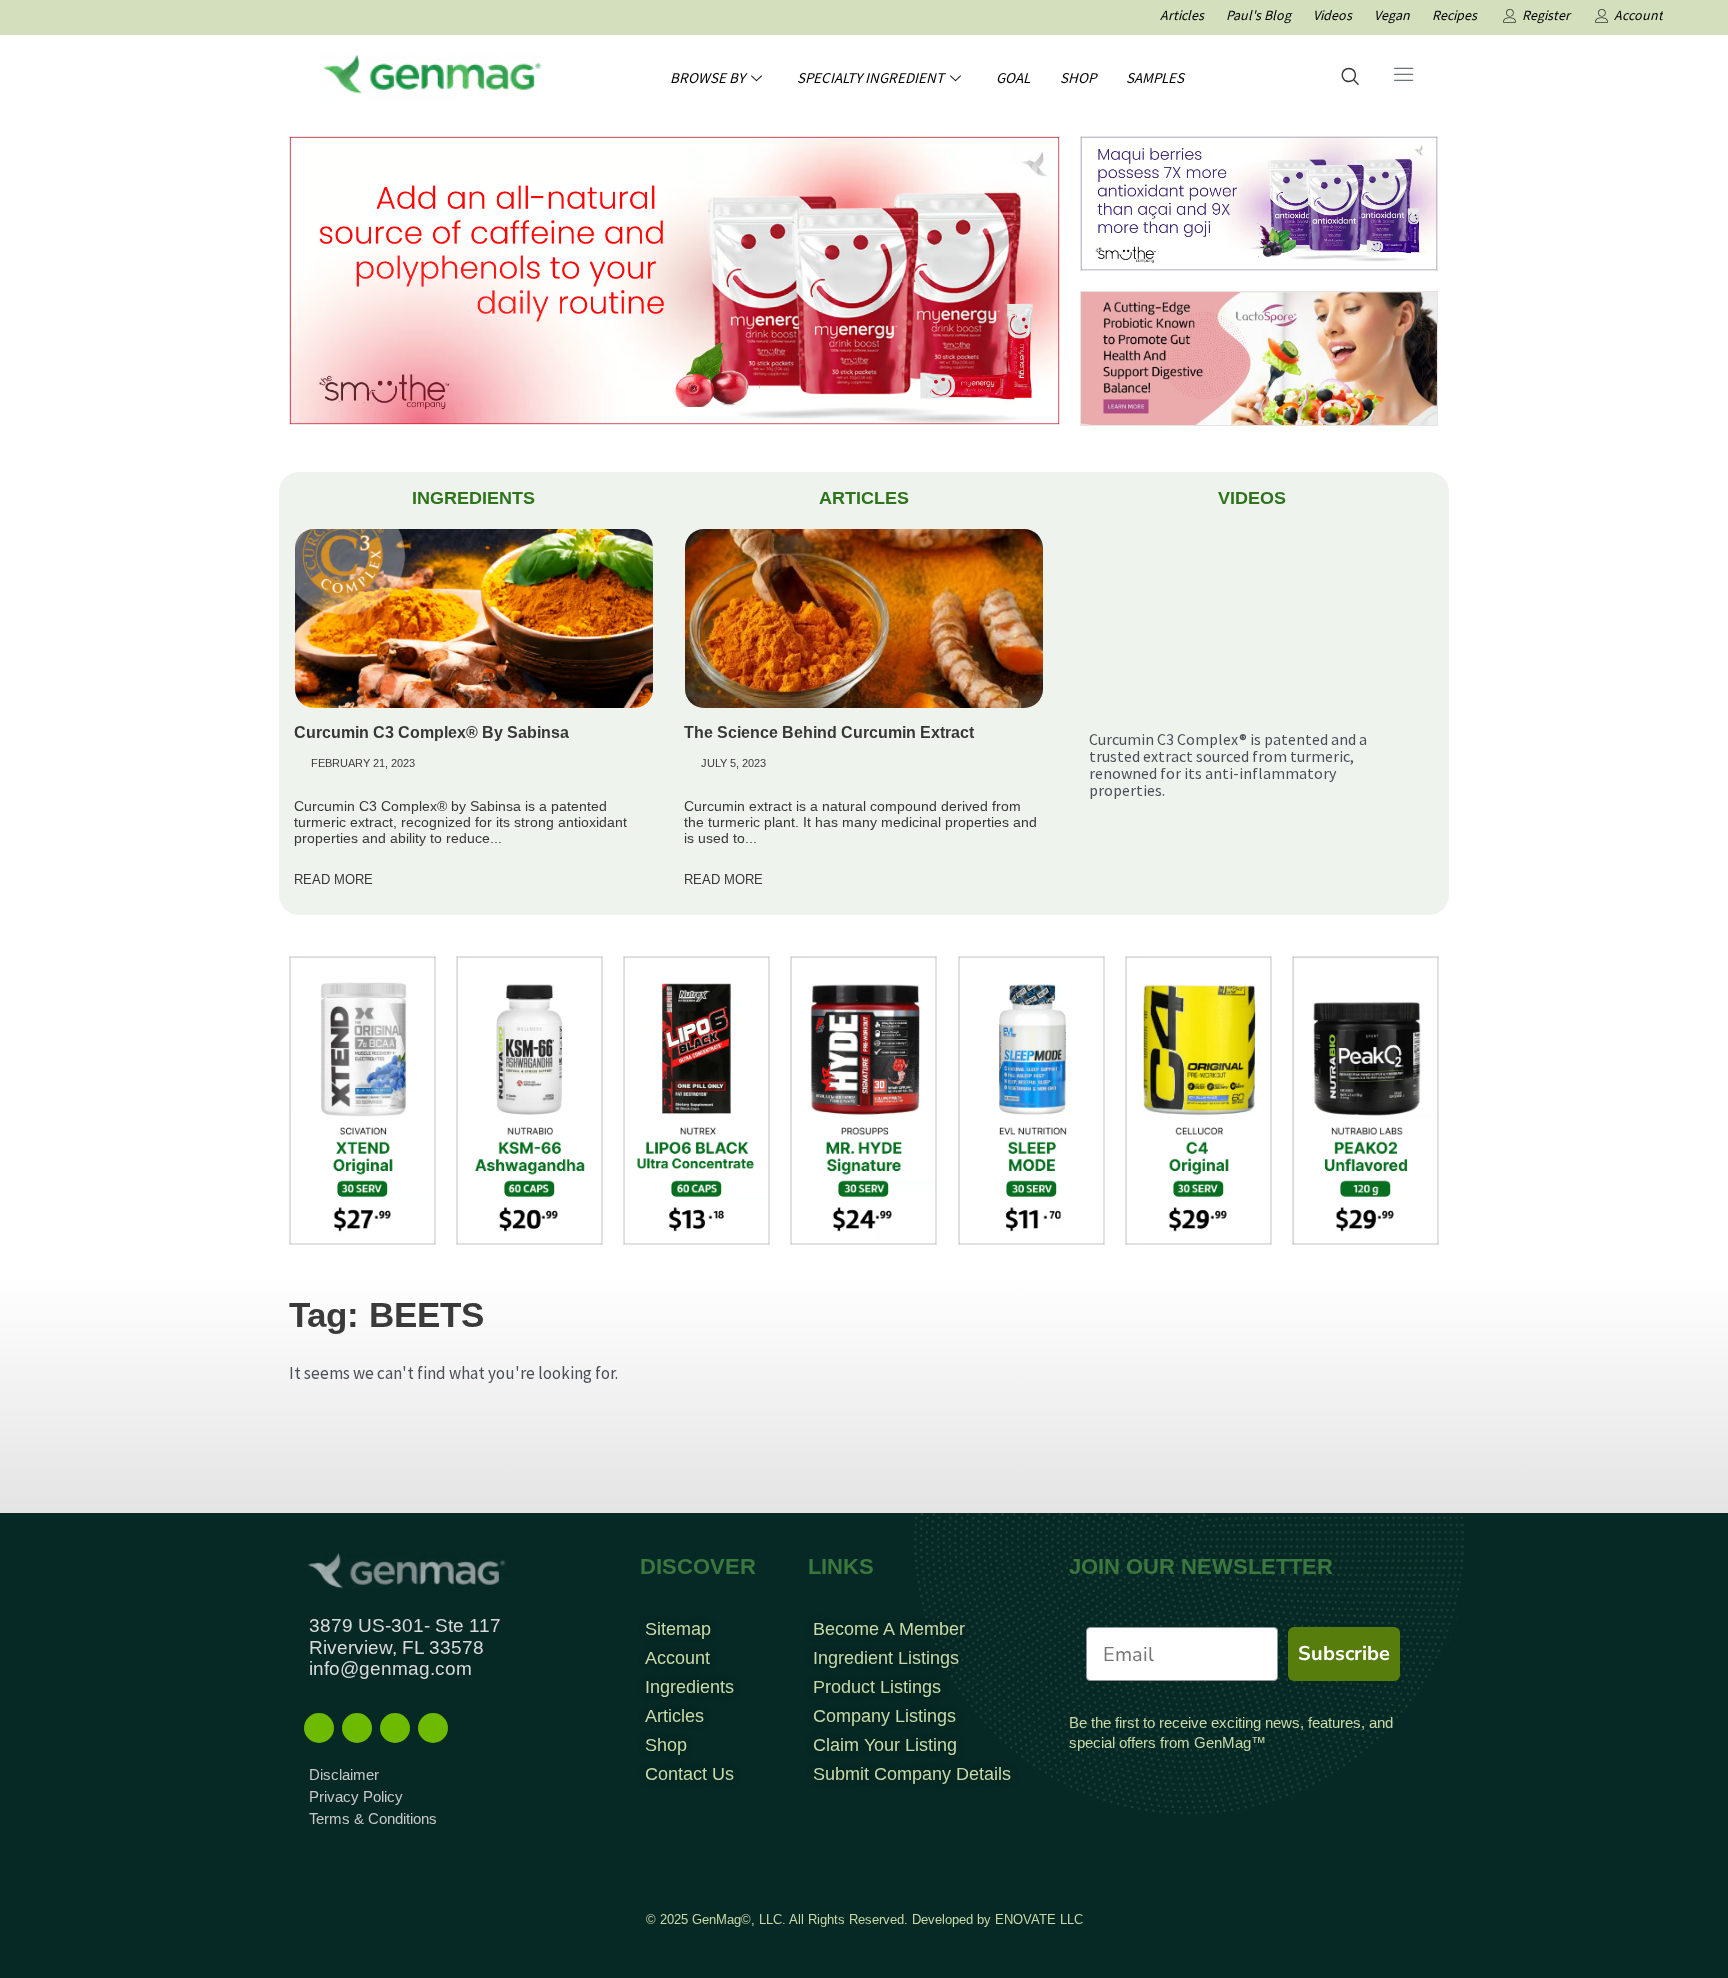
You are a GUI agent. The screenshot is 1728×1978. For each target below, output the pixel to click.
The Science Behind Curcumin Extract (829, 732)
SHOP (1078, 77)
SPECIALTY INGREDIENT (870, 77)
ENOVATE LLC (1039, 1919)
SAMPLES (1155, 77)
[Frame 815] (674, 279)
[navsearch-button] (1350, 78)
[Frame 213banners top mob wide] (1259, 357)
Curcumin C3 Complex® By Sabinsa (431, 732)
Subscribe (1344, 1653)
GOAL (1013, 77)
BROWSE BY (707, 77)
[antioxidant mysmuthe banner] (1259, 202)
